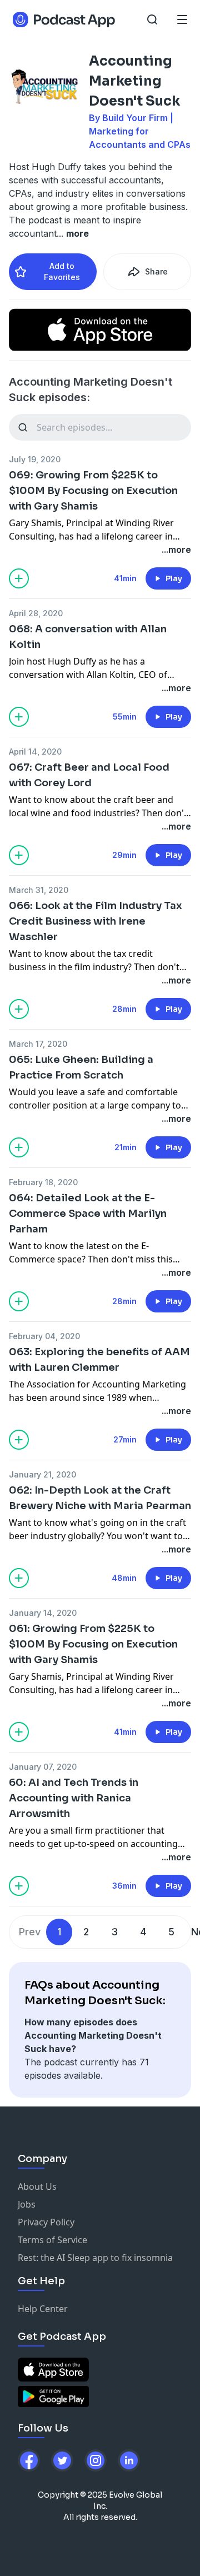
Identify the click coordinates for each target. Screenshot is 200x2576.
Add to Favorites (62, 271)
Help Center (43, 2309)
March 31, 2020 (39, 890)
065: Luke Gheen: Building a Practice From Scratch (81, 1067)
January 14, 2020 (43, 1613)
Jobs (27, 2204)
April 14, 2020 (35, 752)
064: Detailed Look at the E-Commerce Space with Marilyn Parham (88, 1214)
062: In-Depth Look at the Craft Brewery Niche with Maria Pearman (100, 1498)
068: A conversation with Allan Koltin (88, 637)
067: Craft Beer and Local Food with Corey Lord (89, 775)
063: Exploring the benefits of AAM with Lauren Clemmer (99, 1360)
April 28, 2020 (36, 613)
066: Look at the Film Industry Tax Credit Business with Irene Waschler (96, 921)
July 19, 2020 (35, 459)
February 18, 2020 (43, 1182)
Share (156, 271)
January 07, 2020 (43, 1767)
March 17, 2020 (38, 1044)
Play (174, 578)
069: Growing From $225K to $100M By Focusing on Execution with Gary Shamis (93, 491)
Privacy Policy (46, 2222)
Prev (30, 1932)
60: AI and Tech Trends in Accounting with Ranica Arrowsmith (74, 1798)
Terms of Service (52, 2240)
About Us (37, 2186)
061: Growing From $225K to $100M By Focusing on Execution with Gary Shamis (93, 1644)
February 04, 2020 (44, 1336)
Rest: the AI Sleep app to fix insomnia (95, 2258)
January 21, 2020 (42, 1474)
